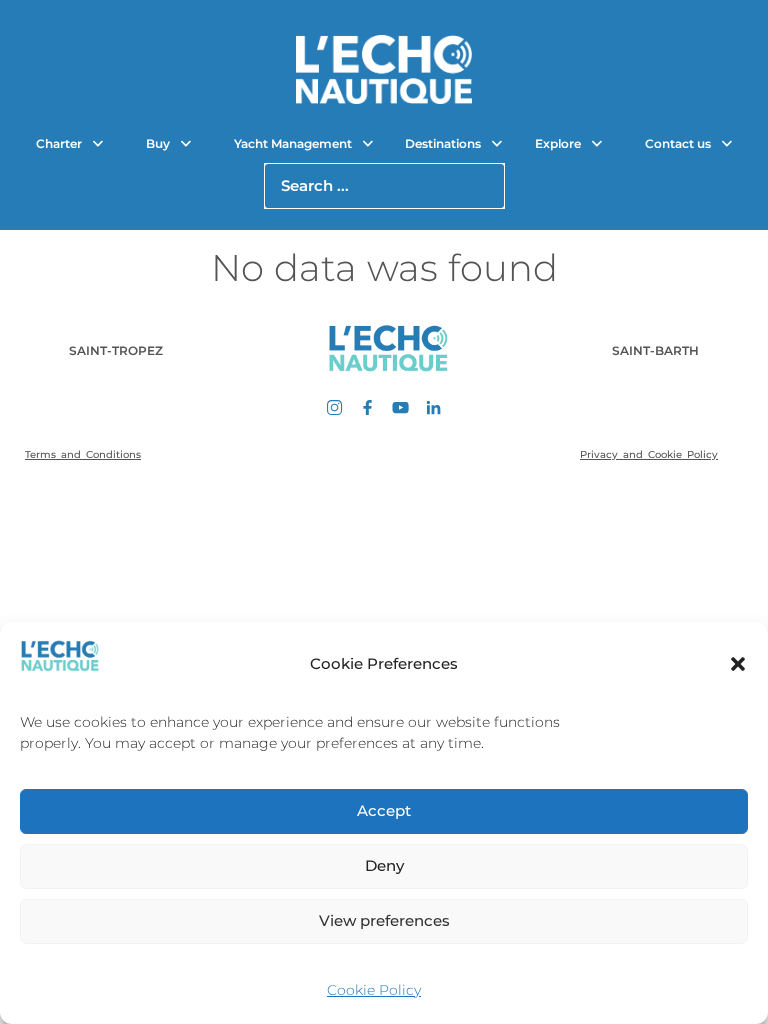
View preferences (384, 920)
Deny (384, 865)
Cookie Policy (374, 990)
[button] (738, 664)
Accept (384, 810)
